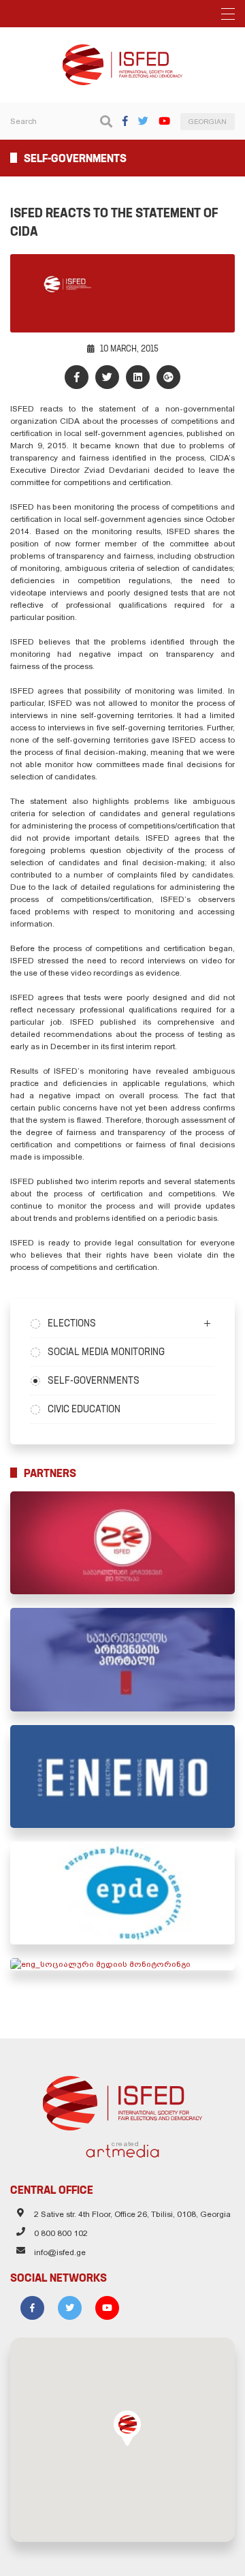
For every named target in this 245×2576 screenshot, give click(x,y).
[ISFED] (123, 2100)
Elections (72, 1323)
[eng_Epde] (122, 1893)
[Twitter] (143, 121)
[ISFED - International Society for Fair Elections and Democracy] (122, 50)
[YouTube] (164, 121)
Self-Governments (94, 1380)
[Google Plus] (168, 377)
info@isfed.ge (60, 2252)
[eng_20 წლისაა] (122, 1543)
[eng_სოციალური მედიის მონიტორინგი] (122, 1964)
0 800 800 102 (61, 2233)
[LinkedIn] (138, 377)
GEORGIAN (208, 122)
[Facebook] (125, 121)
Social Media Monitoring (106, 1352)
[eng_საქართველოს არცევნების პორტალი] (122, 1659)
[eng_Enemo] (122, 1776)
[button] (127, 2428)
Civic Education (84, 1409)
